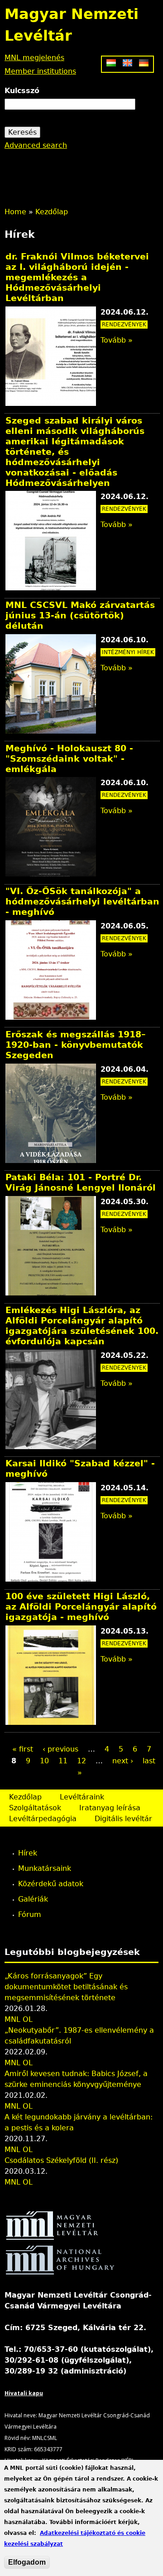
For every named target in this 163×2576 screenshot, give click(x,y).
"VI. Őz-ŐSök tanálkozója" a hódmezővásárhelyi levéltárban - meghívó (82, 902)
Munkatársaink (45, 1868)
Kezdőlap (52, 212)
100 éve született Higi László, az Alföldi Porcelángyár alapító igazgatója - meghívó (81, 1607)
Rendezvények (124, 325)
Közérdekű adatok (51, 1884)
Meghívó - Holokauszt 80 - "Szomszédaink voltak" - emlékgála (69, 759)
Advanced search (36, 145)
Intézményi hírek (128, 652)
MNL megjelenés (34, 58)
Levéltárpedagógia (43, 1819)
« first (23, 1749)
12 (81, 1761)
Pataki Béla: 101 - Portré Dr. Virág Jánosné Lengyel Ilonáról (81, 1182)
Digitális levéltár (123, 1819)
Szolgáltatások (35, 1808)
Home (15, 212)
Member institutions (40, 71)
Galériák (33, 1899)
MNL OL (19, 2019)
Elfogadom (27, 2562)
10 (44, 1761)
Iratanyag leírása (110, 1808)
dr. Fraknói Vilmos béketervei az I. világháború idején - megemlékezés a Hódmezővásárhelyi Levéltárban (77, 277)
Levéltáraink (82, 1797)
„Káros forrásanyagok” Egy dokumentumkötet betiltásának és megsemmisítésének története (66, 1987)
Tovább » (117, 340)
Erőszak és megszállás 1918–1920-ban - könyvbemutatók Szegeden (76, 1045)
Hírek (28, 1853)
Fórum (30, 1914)
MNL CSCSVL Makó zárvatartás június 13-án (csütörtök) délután (80, 615)
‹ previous (60, 1749)
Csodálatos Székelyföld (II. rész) (61, 2160)
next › (123, 1761)
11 (63, 1761)
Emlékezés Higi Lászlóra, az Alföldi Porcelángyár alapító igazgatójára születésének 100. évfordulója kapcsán (82, 1326)
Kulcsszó (22, 91)
